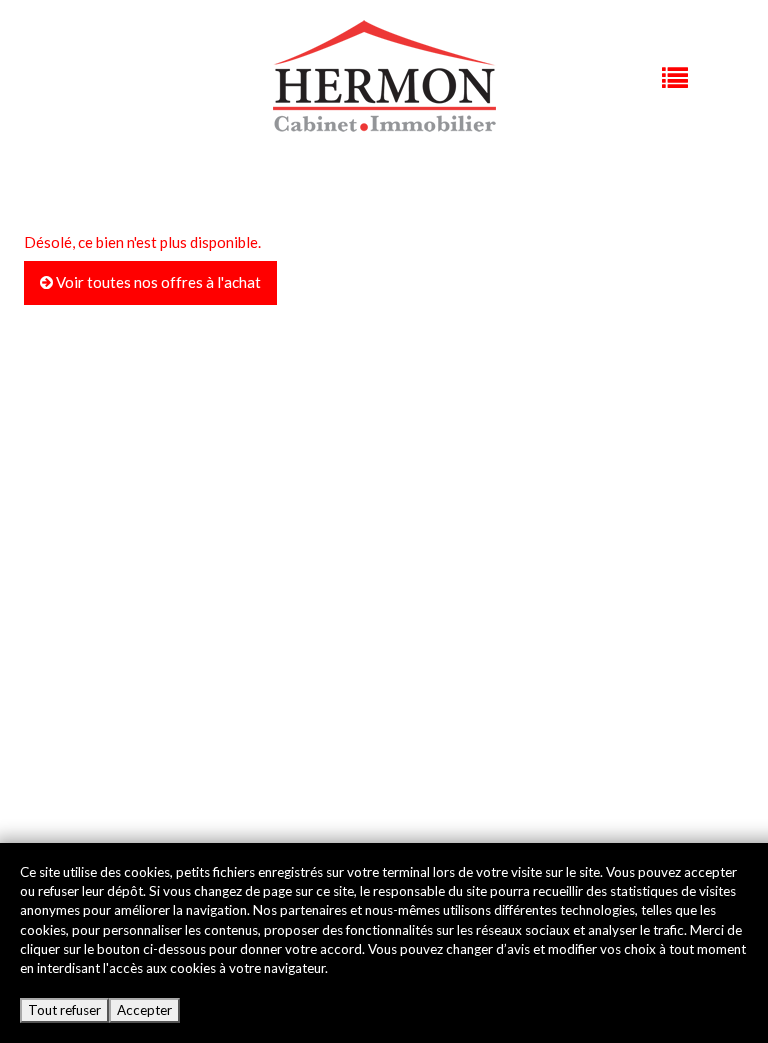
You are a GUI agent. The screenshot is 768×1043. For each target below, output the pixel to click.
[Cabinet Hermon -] (384, 76)
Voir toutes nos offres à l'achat (157, 282)
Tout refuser (64, 1010)
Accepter (144, 1010)
